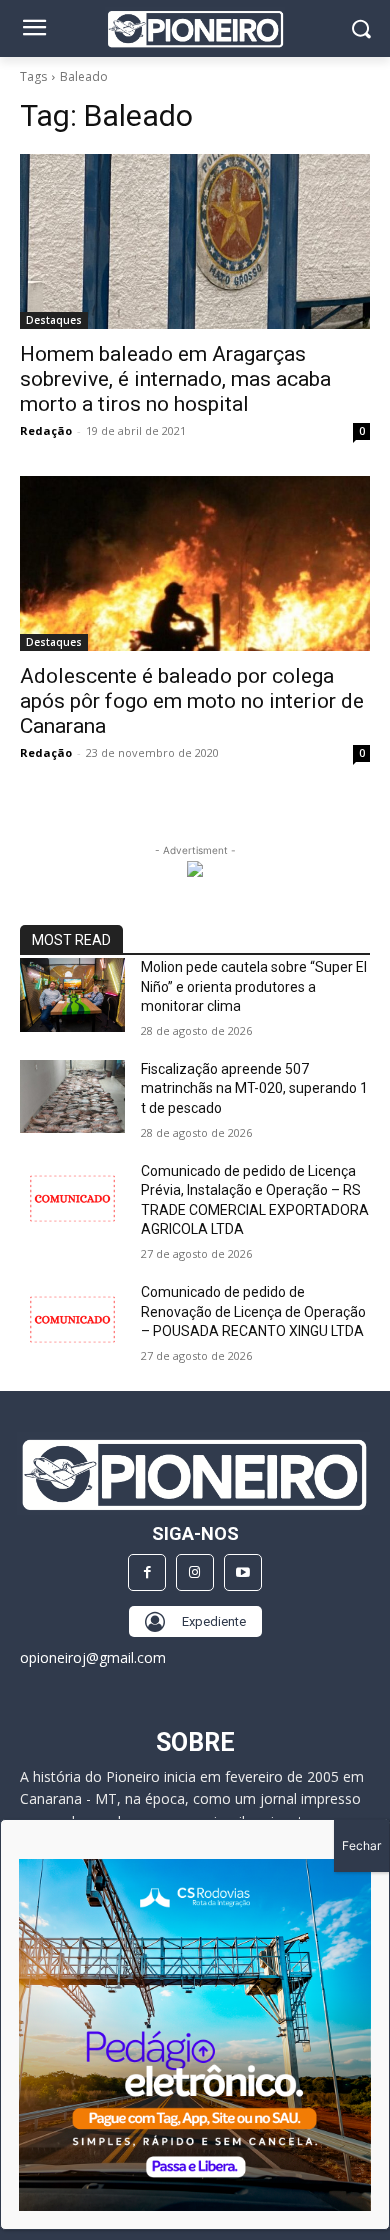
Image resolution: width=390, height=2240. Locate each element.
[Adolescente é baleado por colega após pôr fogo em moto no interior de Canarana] (195, 563)
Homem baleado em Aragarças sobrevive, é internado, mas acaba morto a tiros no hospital (175, 379)
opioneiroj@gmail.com (93, 1657)
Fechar (361, 1845)
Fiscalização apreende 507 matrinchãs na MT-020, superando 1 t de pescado (254, 1088)
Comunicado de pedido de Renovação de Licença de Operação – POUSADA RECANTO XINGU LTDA (253, 1311)
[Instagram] (195, 1573)
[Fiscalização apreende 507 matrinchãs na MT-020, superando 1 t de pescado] (72, 1097)
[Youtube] (243, 1573)
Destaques (54, 320)
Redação (46, 430)
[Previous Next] (195, 2035)
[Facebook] (147, 1573)
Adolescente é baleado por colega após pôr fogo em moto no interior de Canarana (192, 701)
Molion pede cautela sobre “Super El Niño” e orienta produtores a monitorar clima (254, 986)
